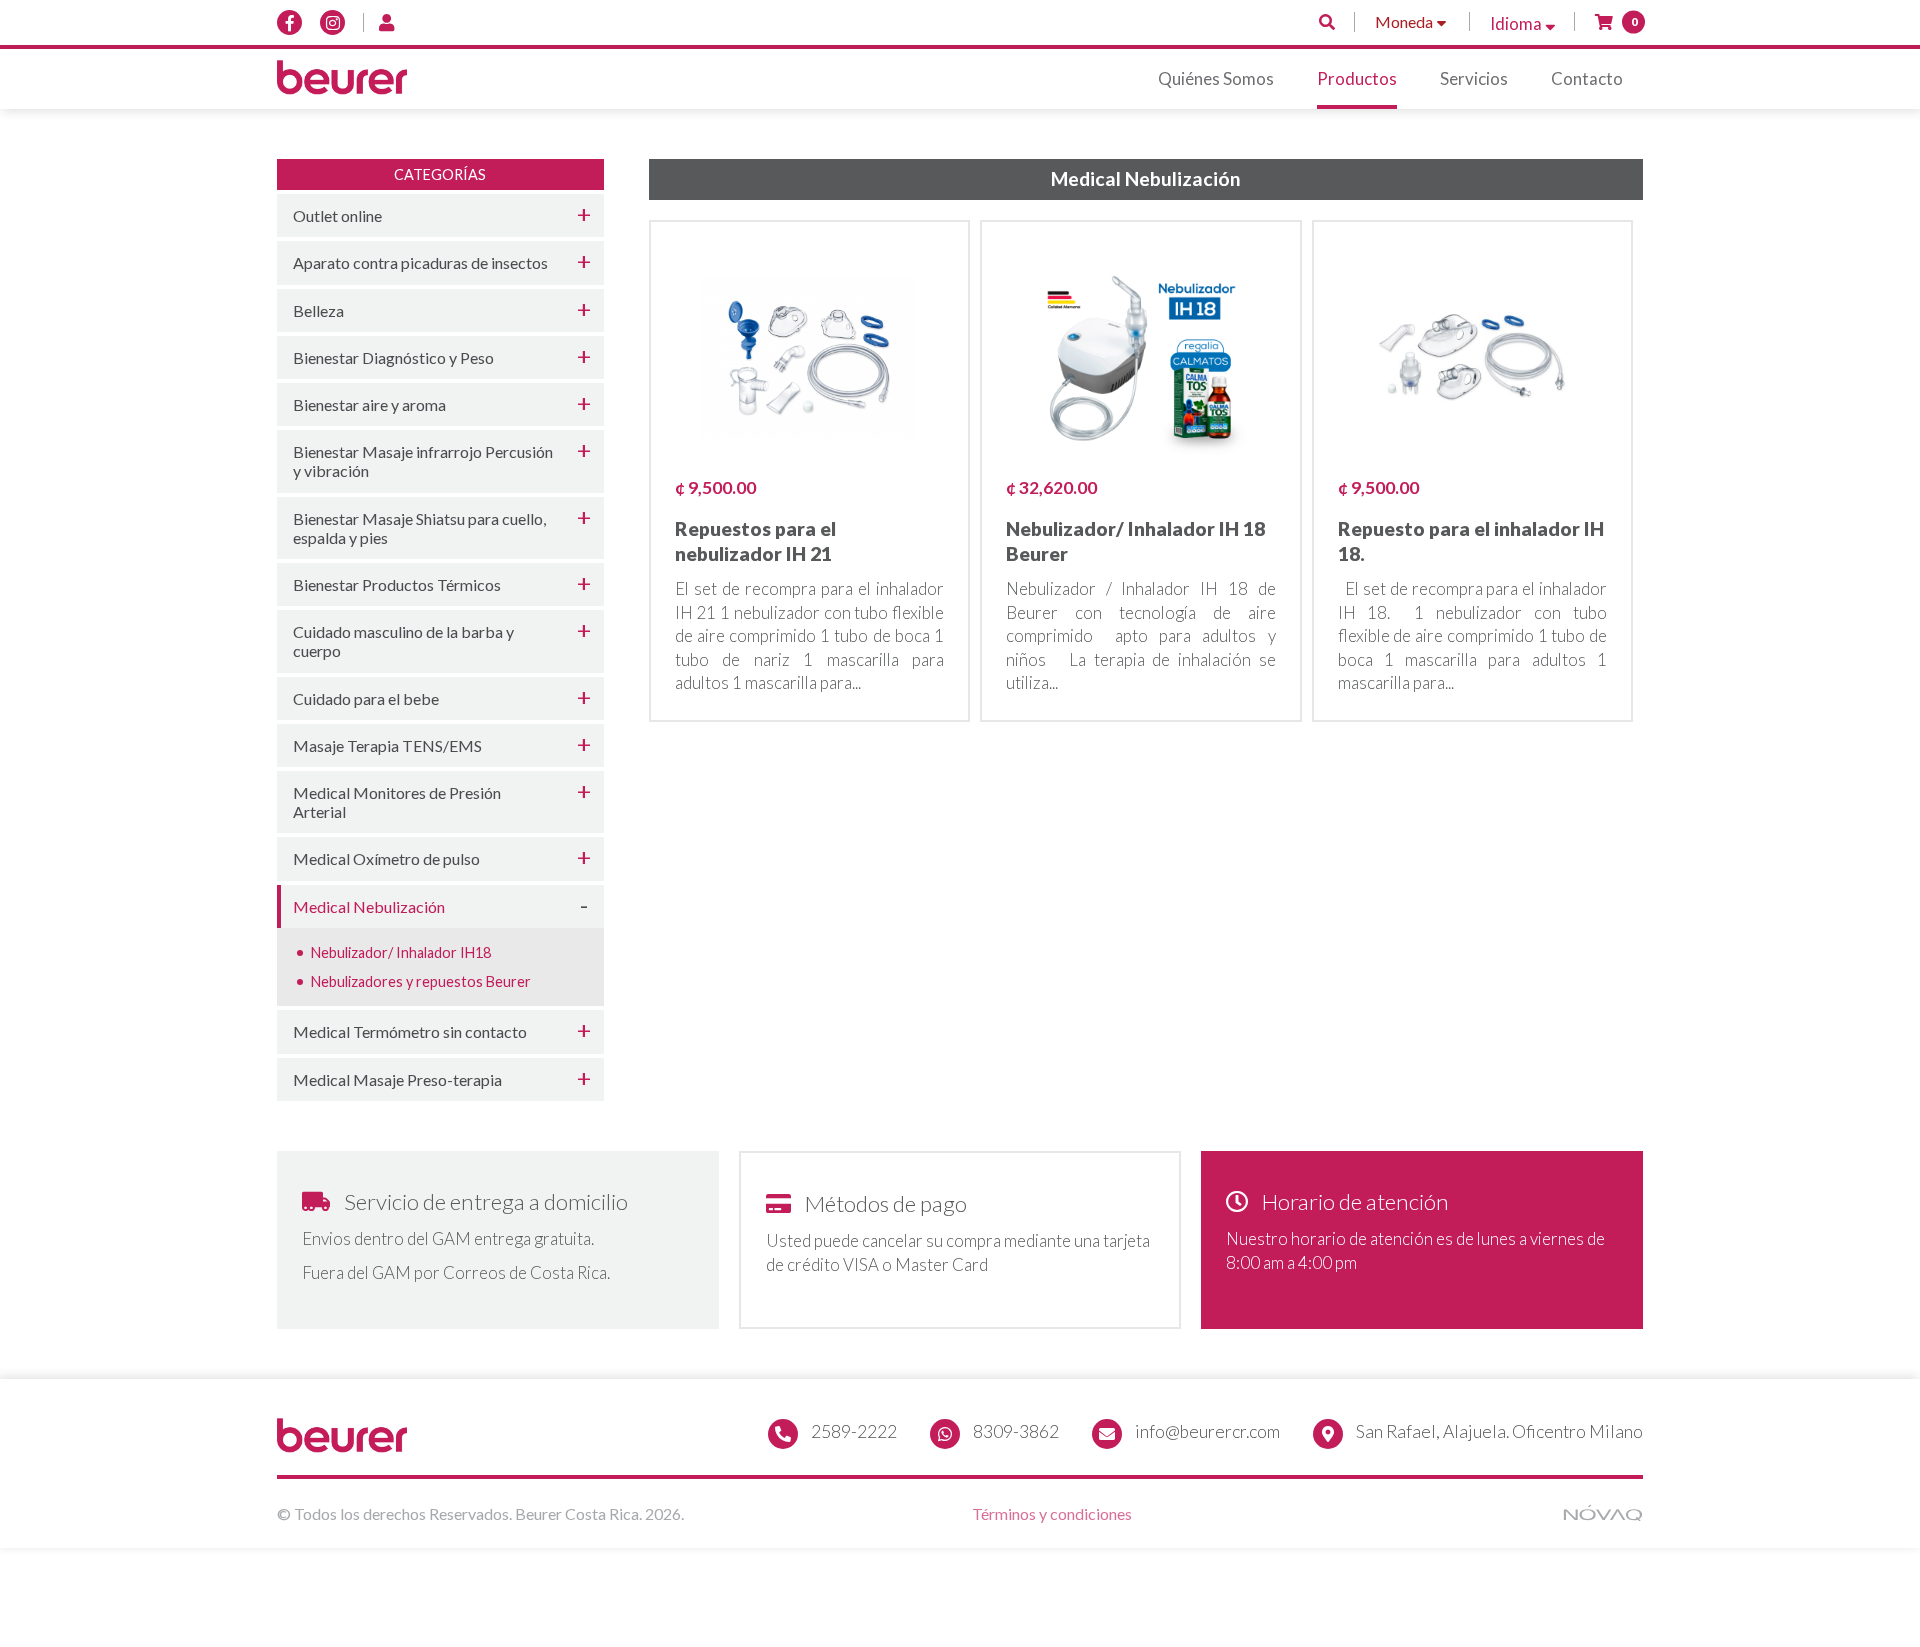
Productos (1357, 78)
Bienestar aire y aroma (369, 404)
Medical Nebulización (369, 906)
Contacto (1587, 78)
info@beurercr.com (1207, 1431)
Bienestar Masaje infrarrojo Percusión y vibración (423, 461)
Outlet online (337, 215)
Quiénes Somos (1216, 78)
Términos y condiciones (1052, 1513)
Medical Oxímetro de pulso (386, 858)
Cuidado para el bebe (366, 698)
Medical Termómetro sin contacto (410, 1031)
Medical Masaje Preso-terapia (397, 1079)
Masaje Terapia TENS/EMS (387, 745)
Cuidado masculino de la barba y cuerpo (403, 641)
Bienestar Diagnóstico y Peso (393, 357)
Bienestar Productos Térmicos (397, 584)
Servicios (1474, 78)
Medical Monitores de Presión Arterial (397, 802)
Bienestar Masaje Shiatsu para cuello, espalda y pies (419, 528)
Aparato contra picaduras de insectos (420, 262)
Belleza (318, 310)
